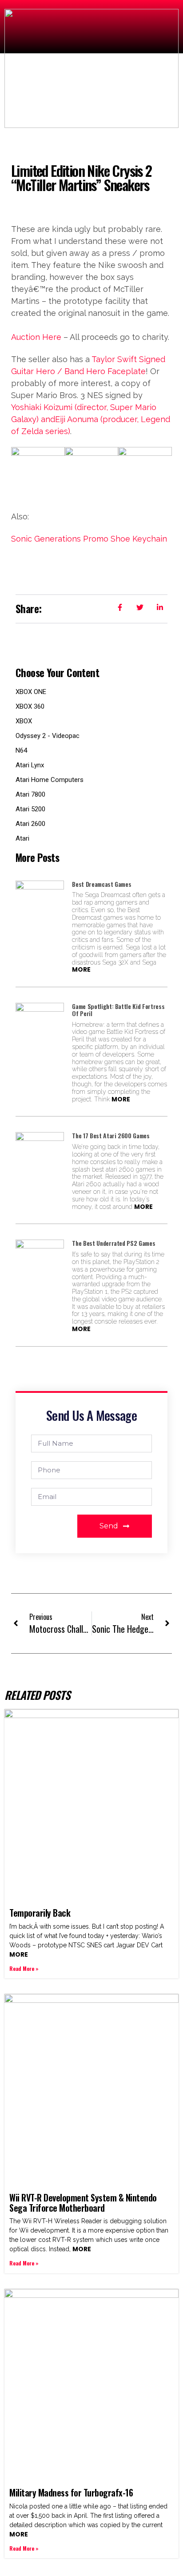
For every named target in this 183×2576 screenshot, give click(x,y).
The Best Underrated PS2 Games (113, 1243)
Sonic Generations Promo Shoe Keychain (89, 539)
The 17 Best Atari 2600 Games (111, 1135)
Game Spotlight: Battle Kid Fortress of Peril (118, 1010)
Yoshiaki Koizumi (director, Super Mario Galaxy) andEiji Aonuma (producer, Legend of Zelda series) (91, 419)
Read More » (24, 1968)
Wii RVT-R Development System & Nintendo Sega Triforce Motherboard (83, 2203)
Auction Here (36, 337)
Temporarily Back (40, 1913)
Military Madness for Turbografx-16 (71, 2492)
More (81, 969)
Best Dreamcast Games (101, 884)
